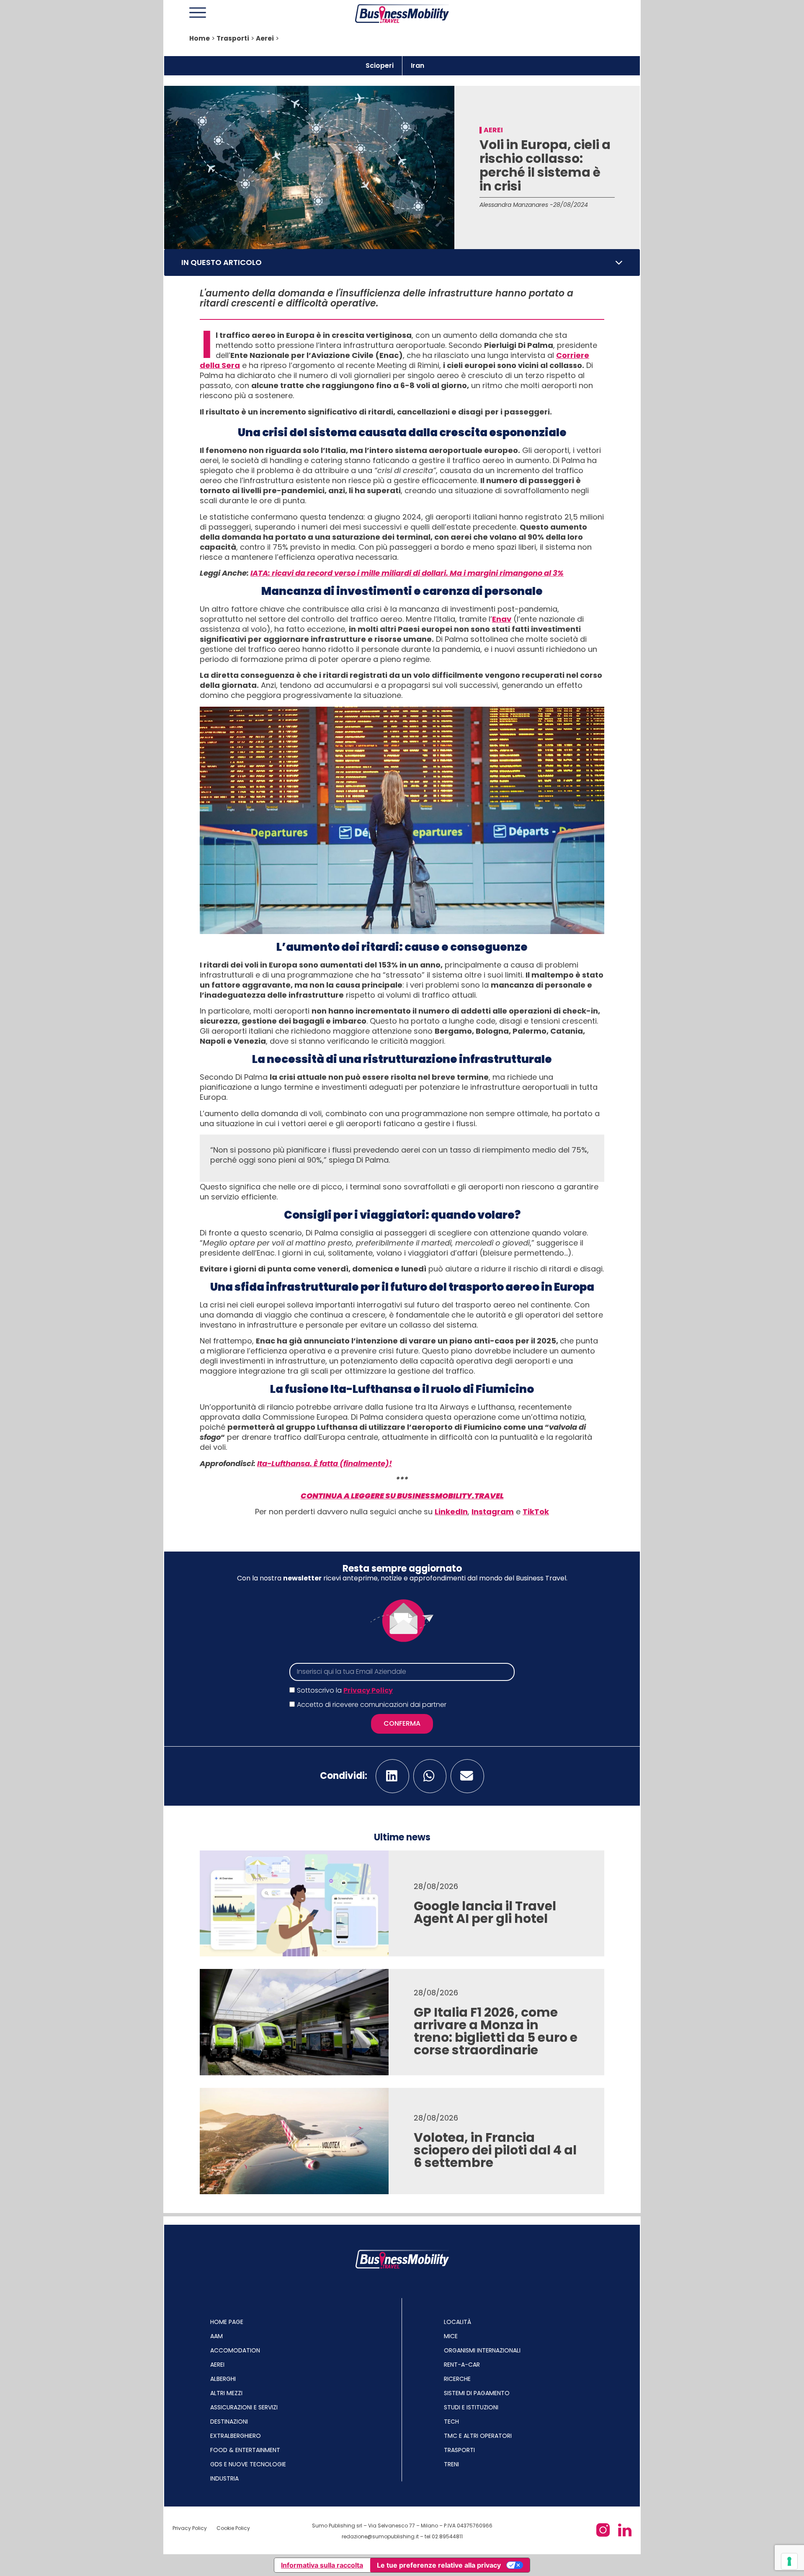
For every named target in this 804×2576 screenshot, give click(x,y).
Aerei (265, 38)
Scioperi (380, 66)
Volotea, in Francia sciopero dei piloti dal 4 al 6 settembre (495, 2150)
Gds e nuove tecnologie (248, 2464)
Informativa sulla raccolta (322, 2565)
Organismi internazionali (482, 2350)
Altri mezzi (226, 2393)
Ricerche (457, 2379)
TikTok (536, 1512)
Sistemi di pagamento (477, 2393)
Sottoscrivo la (345, 1690)
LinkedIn (451, 1512)
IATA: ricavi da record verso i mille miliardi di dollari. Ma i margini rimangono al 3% (407, 573)
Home (200, 38)
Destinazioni (229, 2422)
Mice (451, 2336)
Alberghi (223, 2379)
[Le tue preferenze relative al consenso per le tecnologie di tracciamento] (789, 2561)
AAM (216, 2336)
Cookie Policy (233, 2528)
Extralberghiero (236, 2436)
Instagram (493, 1512)
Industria (224, 2478)
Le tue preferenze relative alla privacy (439, 2565)
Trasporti (233, 38)
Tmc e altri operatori (478, 2436)
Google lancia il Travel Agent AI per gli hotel (485, 1912)
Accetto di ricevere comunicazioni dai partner (372, 1705)
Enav (502, 619)
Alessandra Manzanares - (516, 205)
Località (457, 2322)
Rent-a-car (462, 2365)
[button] (619, 262)
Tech (451, 2422)
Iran (417, 66)
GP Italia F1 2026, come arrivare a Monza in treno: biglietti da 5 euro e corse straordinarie (496, 2031)
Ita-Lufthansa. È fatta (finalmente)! (325, 1463)
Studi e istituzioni (471, 2407)
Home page (227, 2322)
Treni (451, 2464)
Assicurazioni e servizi (244, 2407)
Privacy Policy (368, 1690)
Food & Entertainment (245, 2450)
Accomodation (235, 2350)
